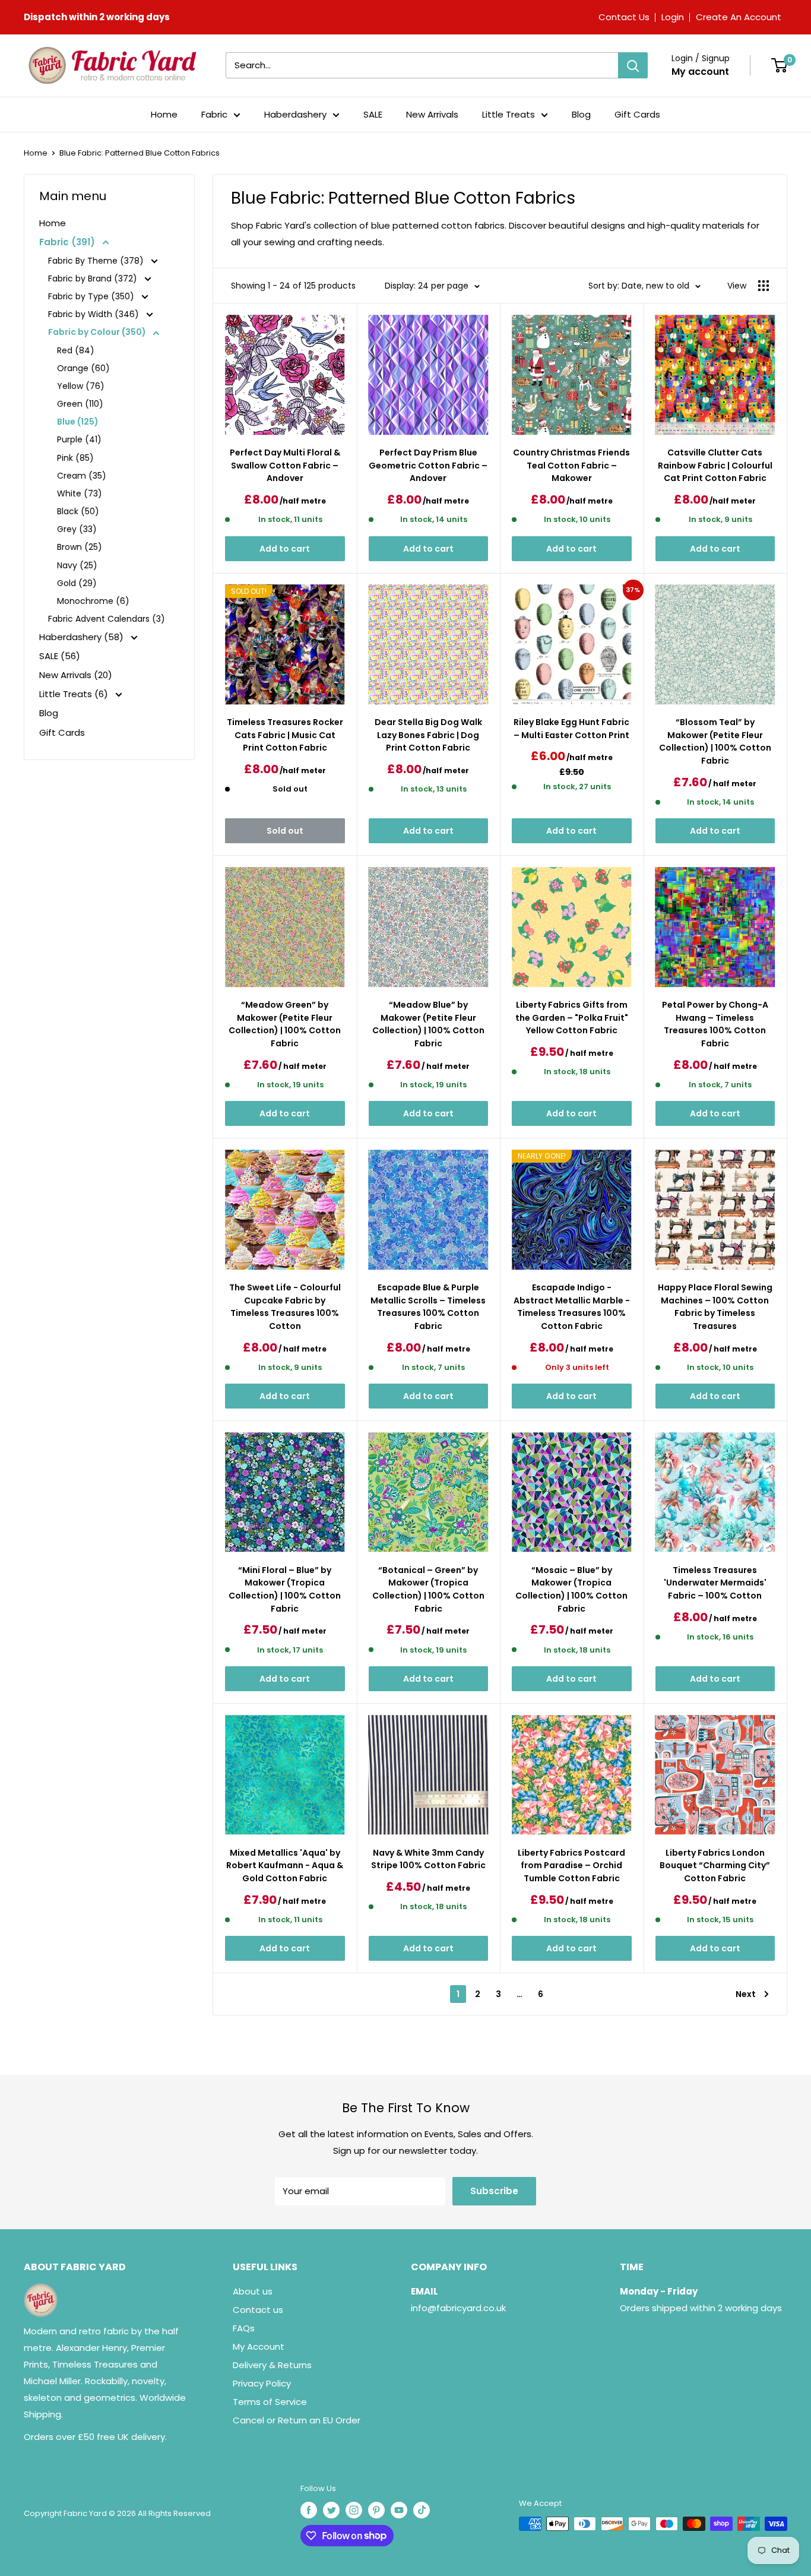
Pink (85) (75, 458)
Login (673, 17)
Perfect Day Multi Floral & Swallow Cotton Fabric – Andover (285, 465)
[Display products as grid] (764, 286)
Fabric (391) (68, 242)
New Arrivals (432, 114)
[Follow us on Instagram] (354, 2510)
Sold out (285, 831)
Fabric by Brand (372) (94, 279)
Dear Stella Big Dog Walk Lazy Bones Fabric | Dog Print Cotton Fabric (428, 735)
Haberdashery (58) (83, 637)
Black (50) (78, 511)
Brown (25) (80, 547)
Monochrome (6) (93, 601)
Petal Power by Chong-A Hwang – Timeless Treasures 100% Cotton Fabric (715, 1024)
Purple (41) (79, 439)
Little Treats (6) (75, 694)
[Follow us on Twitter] (331, 2510)
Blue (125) (78, 422)
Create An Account (739, 17)
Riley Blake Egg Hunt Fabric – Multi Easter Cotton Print (571, 729)
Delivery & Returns (272, 2365)
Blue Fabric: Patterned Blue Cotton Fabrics (140, 153)
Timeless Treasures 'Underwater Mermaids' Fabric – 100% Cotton (715, 1583)
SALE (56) (60, 656)
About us (253, 2291)
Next (746, 1994)
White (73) (80, 493)
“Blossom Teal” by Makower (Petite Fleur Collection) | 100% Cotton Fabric (715, 741)
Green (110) (80, 404)
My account (700, 72)
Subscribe (494, 2191)
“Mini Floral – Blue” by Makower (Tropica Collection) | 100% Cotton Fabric (285, 1589)
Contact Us (624, 17)
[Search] (633, 65)
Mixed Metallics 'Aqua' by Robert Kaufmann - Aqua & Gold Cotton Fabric (285, 1865)
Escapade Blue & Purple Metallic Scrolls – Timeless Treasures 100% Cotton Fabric (428, 1307)
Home (164, 114)
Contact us (258, 2310)
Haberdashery (295, 114)
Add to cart (285, 549)
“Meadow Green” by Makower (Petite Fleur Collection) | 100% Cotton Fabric (285, 1024)
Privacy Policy (262, 2383)
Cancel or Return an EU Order (297, 2420)
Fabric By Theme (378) (97, 261)
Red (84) (76, 350)
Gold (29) (77, 583)
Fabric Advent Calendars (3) (107, 619)
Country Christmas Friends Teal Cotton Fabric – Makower (571, 465)
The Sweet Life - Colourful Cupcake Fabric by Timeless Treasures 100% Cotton (285, 1307)
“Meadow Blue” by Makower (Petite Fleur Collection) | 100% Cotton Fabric (428, 1024)
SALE (373, 114)
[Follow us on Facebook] (309, 2510)
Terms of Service (270, 2402)
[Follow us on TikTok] (422, 2510)
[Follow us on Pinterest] (376, 2510)
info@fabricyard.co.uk (458, 2308)
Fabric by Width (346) (95, 314)
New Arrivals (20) (76, 675)
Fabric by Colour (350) (98, 332)
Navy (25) (77, 565)
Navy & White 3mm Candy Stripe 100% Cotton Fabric (428, 1859)
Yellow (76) (81, 386)
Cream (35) (82, 476)
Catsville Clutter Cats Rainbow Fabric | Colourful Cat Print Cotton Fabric (715, 465)
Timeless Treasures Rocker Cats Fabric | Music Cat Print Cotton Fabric (285, 735)
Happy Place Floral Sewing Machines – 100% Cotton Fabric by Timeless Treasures (715, 1307)
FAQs (244, 2328)
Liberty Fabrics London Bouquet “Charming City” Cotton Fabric (715, 1865)
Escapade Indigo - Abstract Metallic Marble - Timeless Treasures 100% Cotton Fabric (572, 1307)
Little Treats (509, 114)
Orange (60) (83, 368)
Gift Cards (637, 114)
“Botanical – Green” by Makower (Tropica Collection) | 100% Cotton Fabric (428, 1589)
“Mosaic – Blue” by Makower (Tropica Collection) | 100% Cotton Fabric (571, 1589)
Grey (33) (77, 529)
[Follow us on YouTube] (399, 2510)
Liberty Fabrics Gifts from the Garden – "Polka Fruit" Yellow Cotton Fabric (572, 1018)
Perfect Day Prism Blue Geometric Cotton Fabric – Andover (428, 465)
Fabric (214, 114)
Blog (581, 114)
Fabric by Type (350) (92, 296)
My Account (259, 2346)
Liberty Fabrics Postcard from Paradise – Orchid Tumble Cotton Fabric (571, 1865)
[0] (779, 65)
